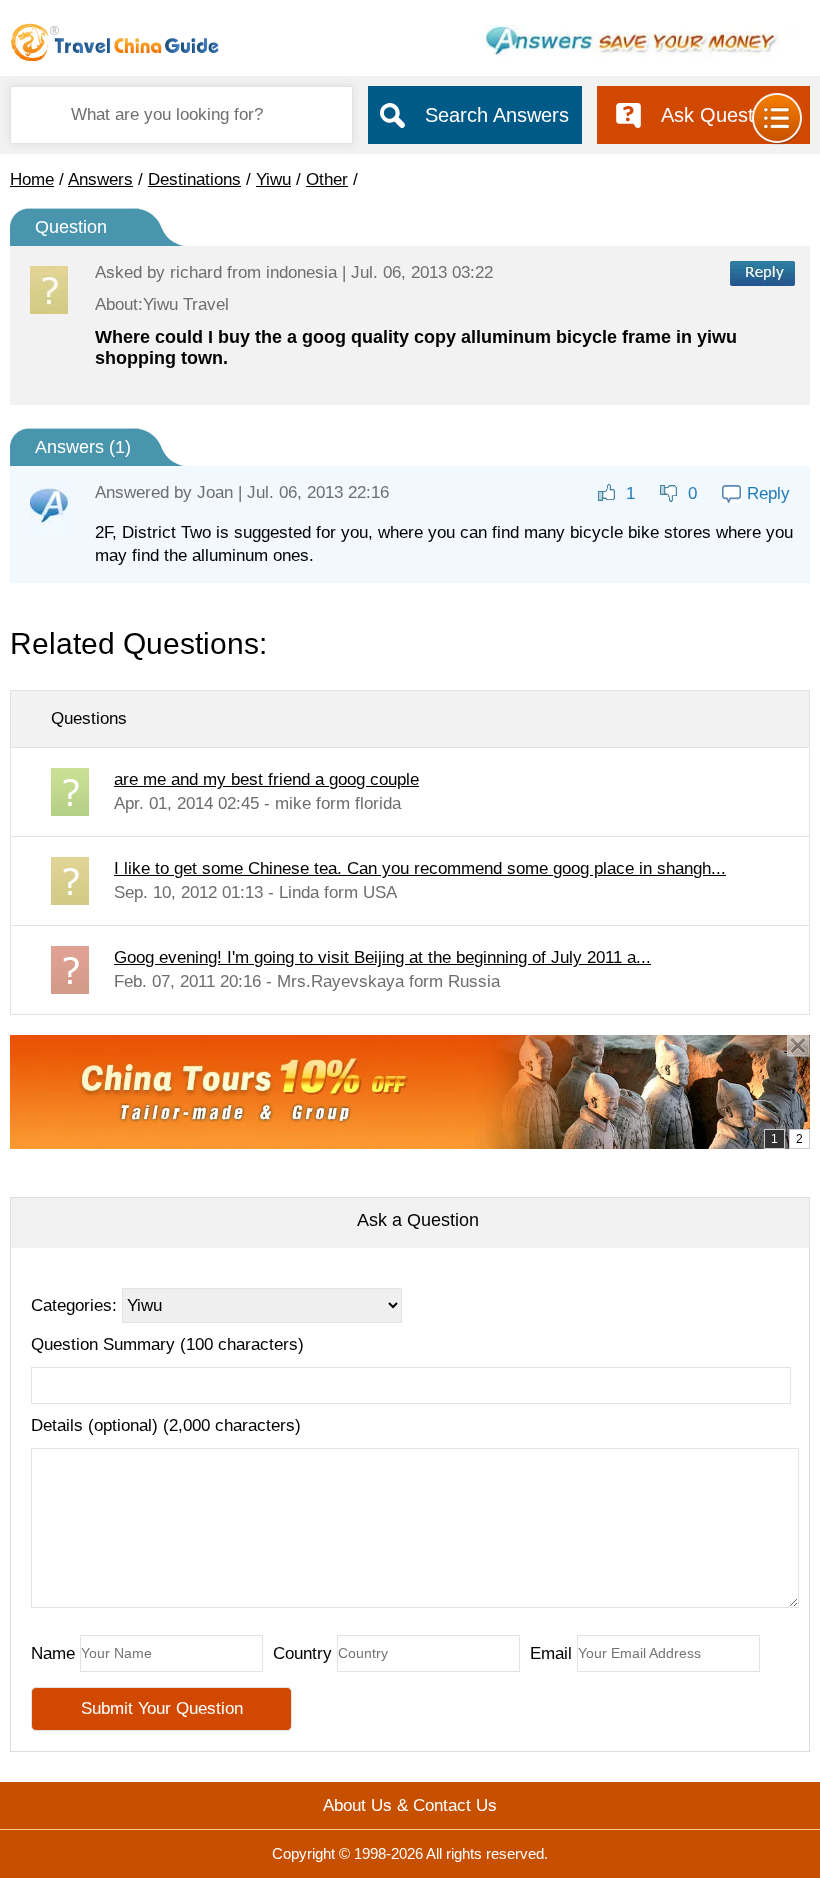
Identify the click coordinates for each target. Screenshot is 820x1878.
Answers (100, 179)
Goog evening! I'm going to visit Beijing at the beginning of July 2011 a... (382, 957)
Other (327, 179)
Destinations (194, 179)
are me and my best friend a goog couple (266, 779)
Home (32, 179)
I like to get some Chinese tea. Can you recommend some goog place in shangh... (420, 868)
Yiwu (273, 179)
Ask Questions (725, 115)
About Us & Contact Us (410, 1805)
